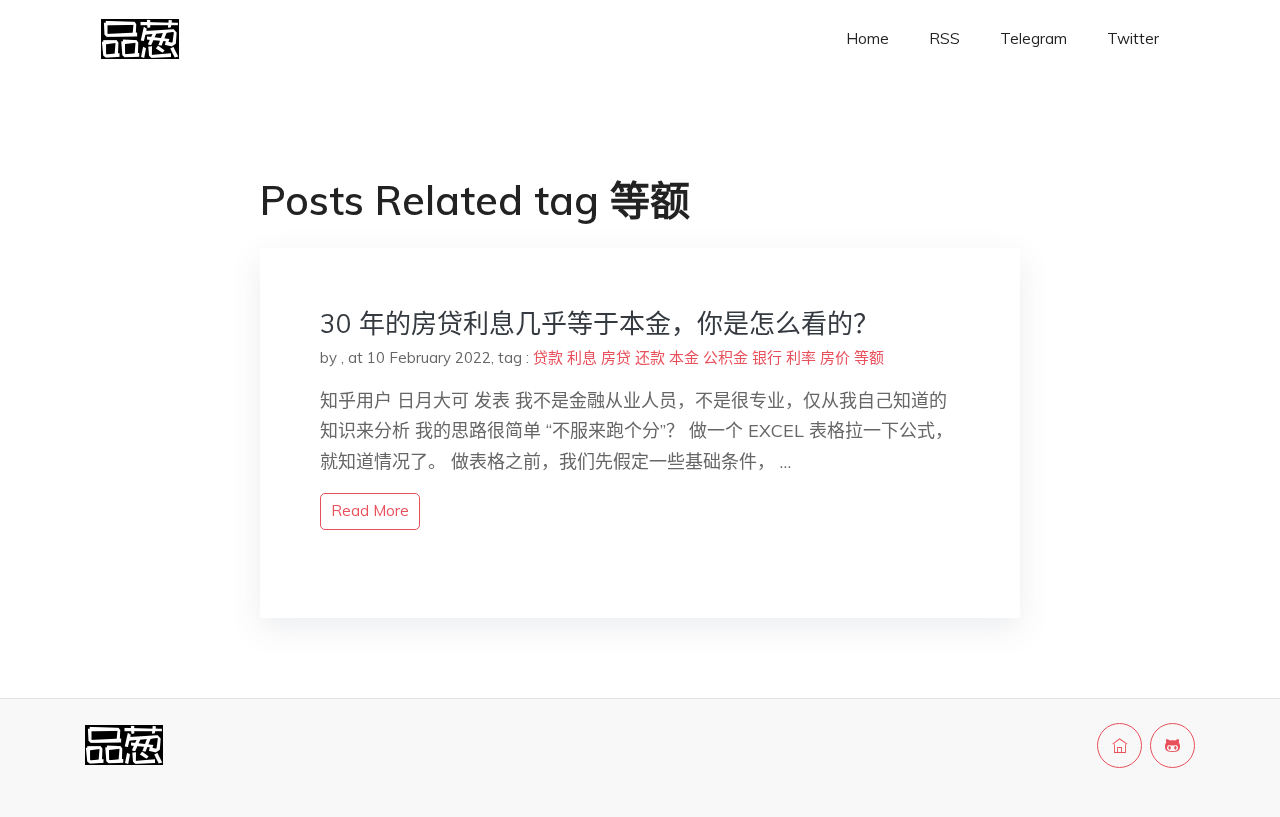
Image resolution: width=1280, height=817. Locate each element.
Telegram (1033, 38)
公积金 (725, 357)
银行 (767, 357)
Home (867, 38)
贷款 (548, 357)
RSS (944, 38)
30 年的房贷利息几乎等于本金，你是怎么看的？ (599, 323)
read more (370, 510)
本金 (684, 357)
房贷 (616, 357)
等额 (869, 357)
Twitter (1133, 38)
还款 (650, 357)
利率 (801, 357)
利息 (582, 357)
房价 (835, 357)
